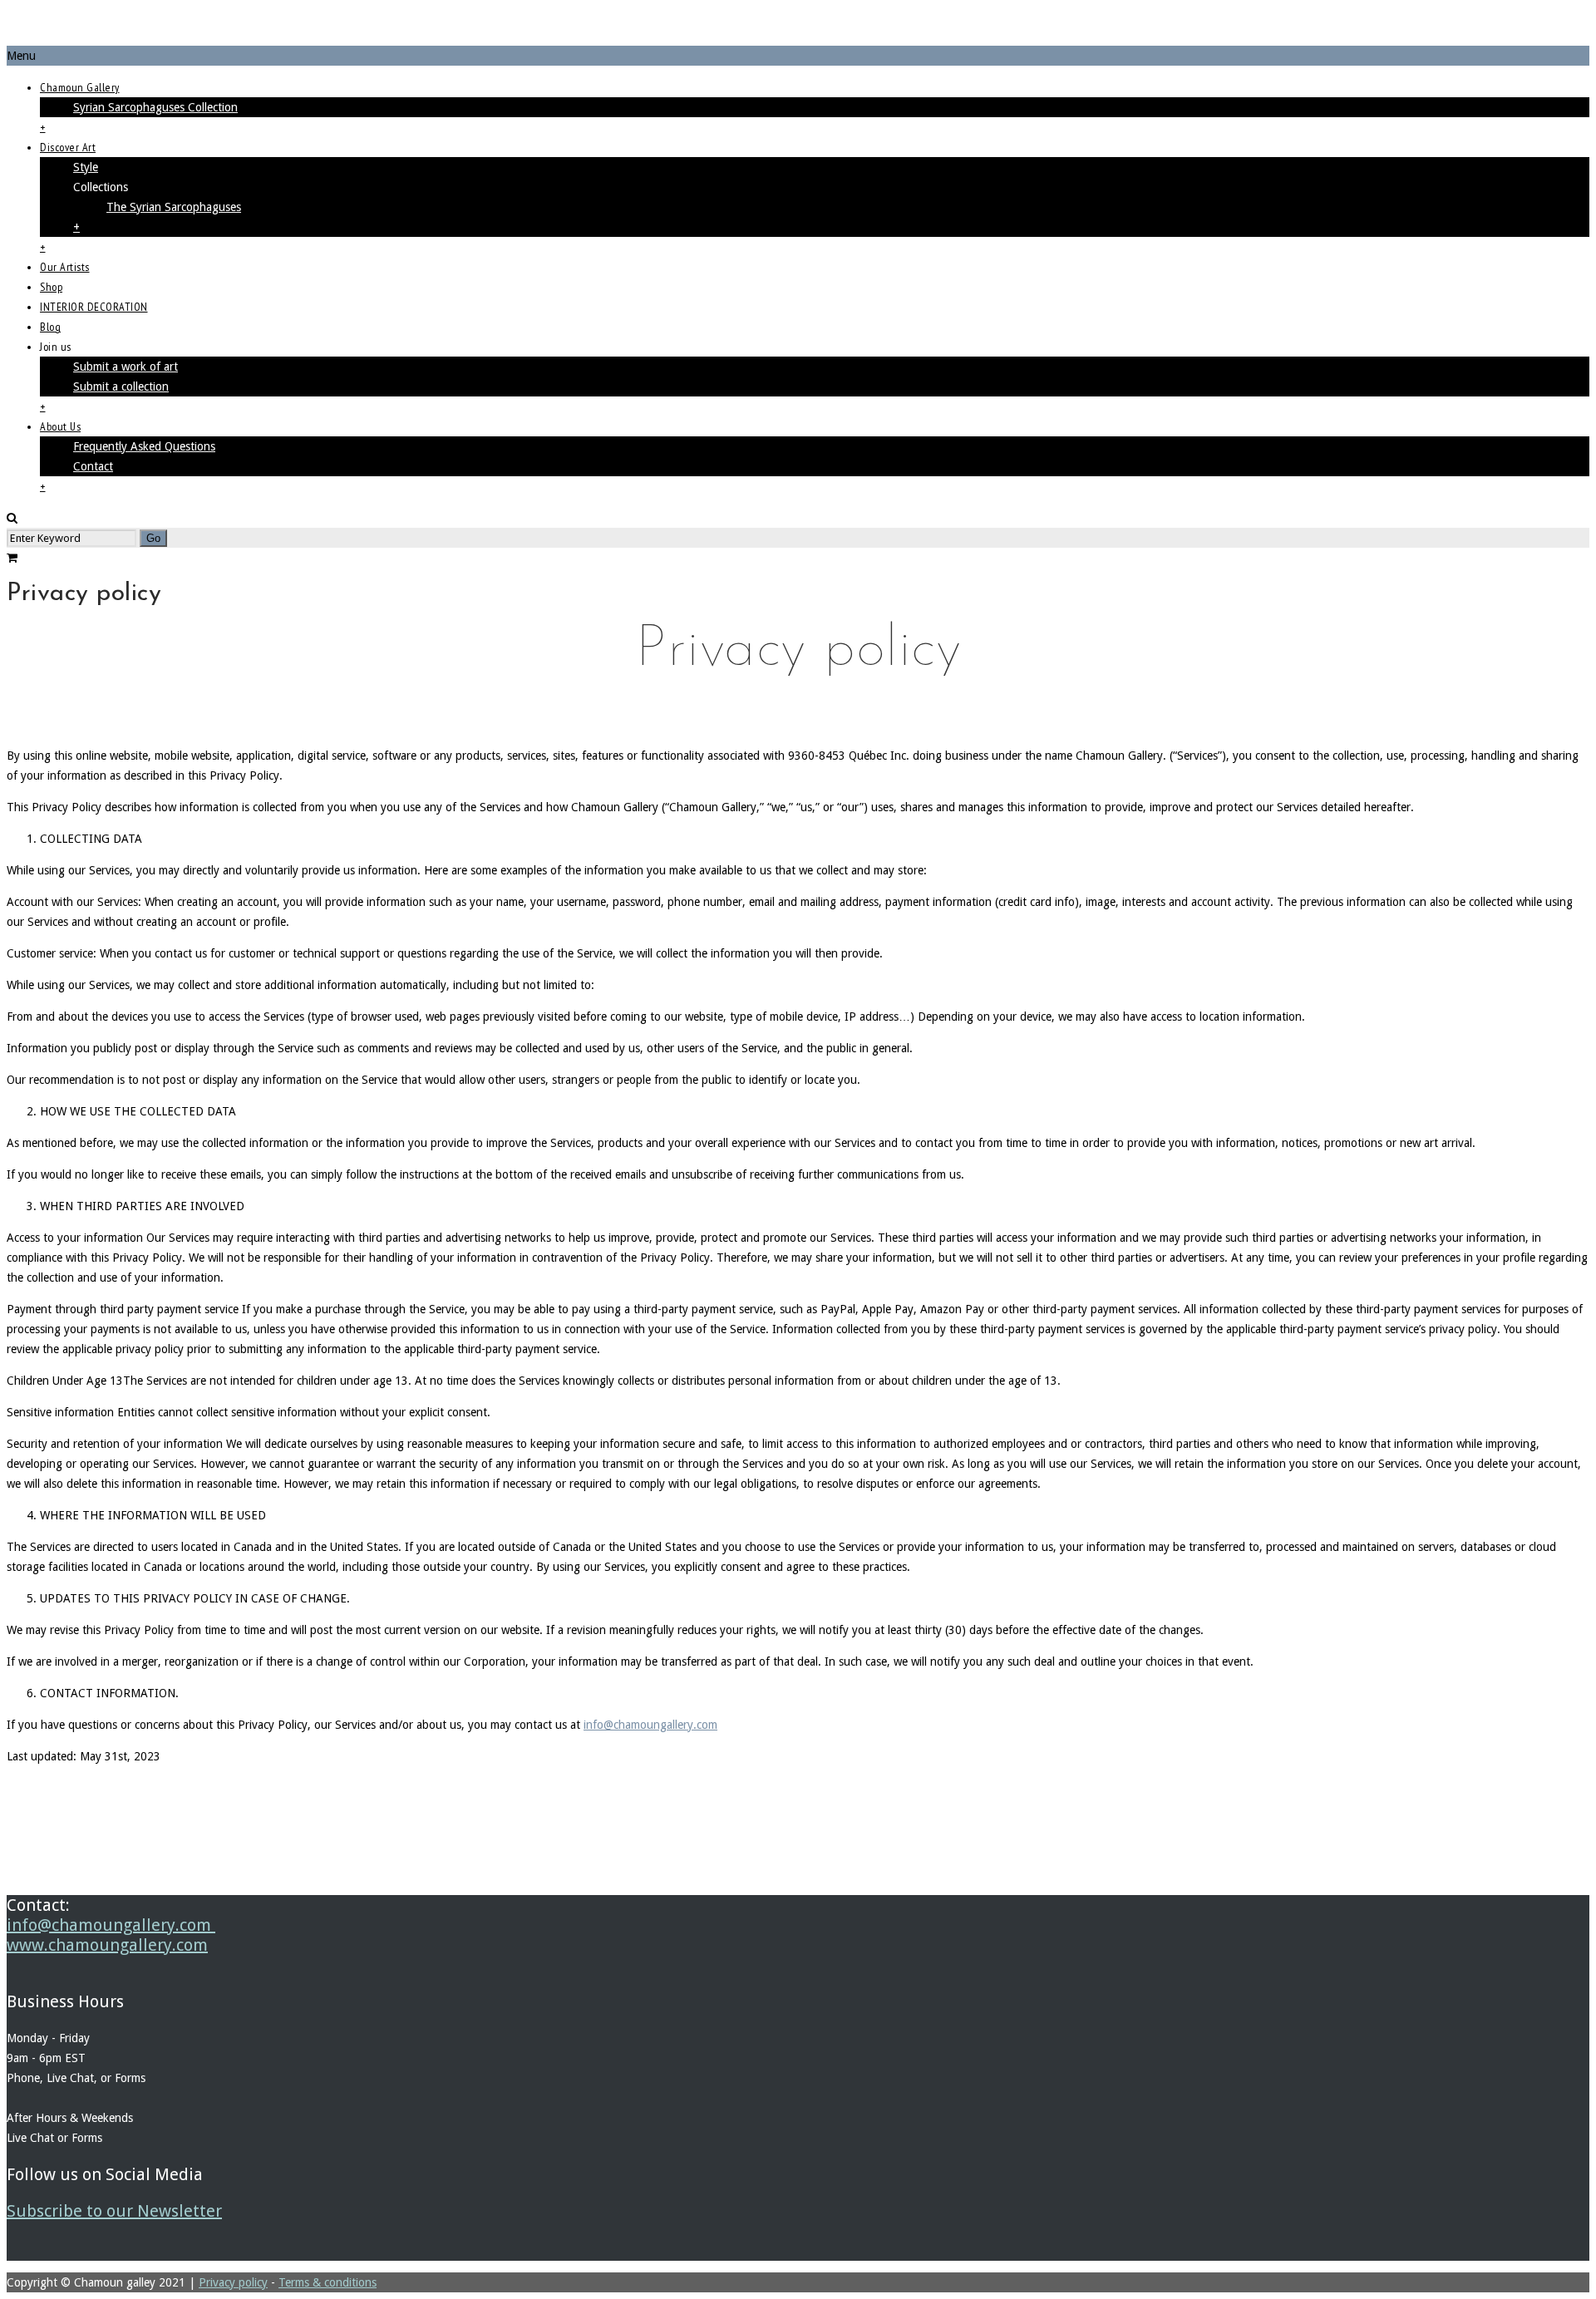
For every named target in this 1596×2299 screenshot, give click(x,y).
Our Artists (65, 267)
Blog (50, 327)
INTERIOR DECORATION (94, 307)
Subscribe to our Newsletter (114, 2211)
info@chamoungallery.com (650, 1725)
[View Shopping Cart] (12, 558)
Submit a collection (121, 386)
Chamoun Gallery (80, 87)
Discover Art (68, 147)
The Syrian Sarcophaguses (174, 207)
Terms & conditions (328, 2282)
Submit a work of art (126, 367)
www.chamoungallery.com (107, 1945)
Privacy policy (233, 2282)
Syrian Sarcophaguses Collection (155, 107)
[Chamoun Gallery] (798, 26)
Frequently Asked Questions (144, 446)
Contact (93, 466)
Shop (51, 287)
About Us (60, 426)
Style (86, 167)
